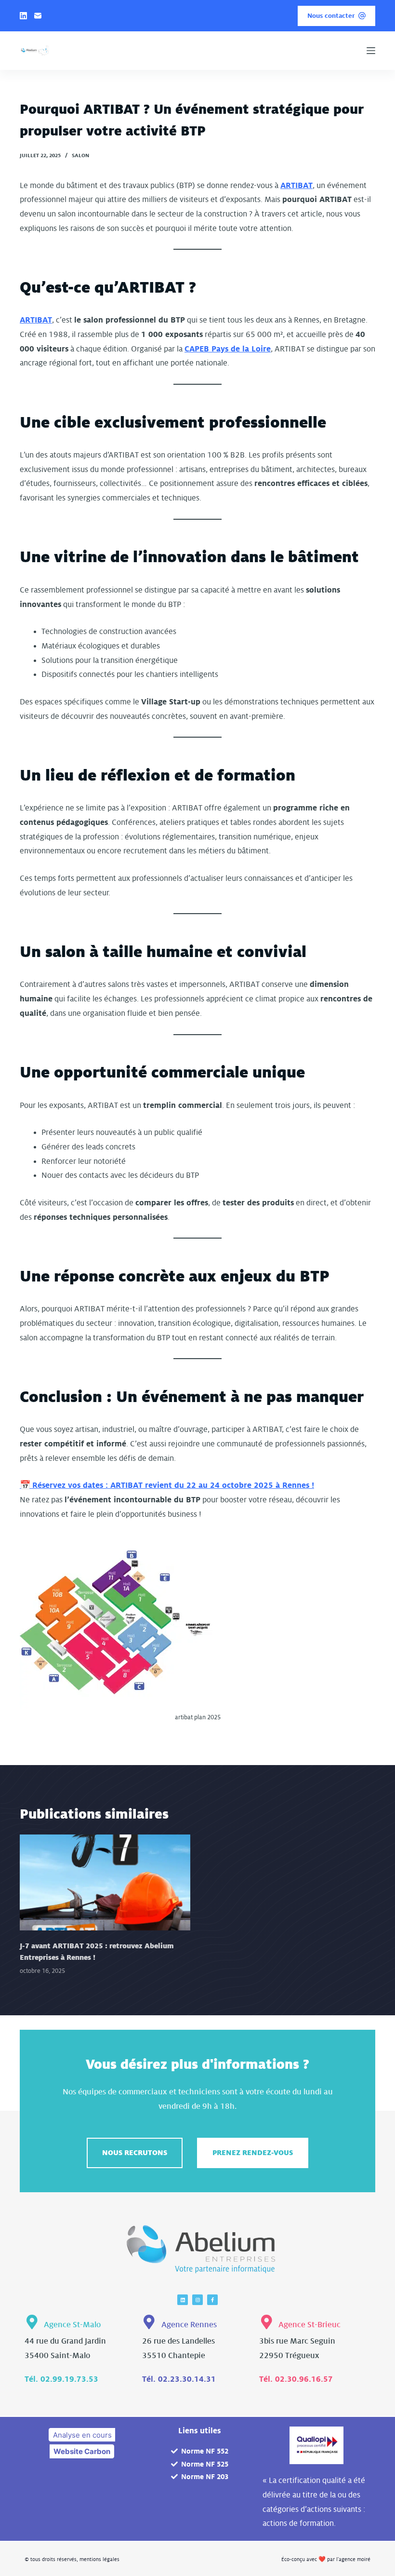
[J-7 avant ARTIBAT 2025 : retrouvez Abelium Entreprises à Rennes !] (105, 1882)
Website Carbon (82, 2451)
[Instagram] (197, 2300)
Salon (80, 155)
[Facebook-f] (212, 2300)
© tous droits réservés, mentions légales (72, 2559)
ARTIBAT (296, 186)
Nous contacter (331, 16)
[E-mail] (38, 16)
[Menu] (371, 51)
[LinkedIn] (23, 16)
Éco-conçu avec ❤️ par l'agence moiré (326, 2559)
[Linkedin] (183, 2300)
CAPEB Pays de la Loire (228, 349)
